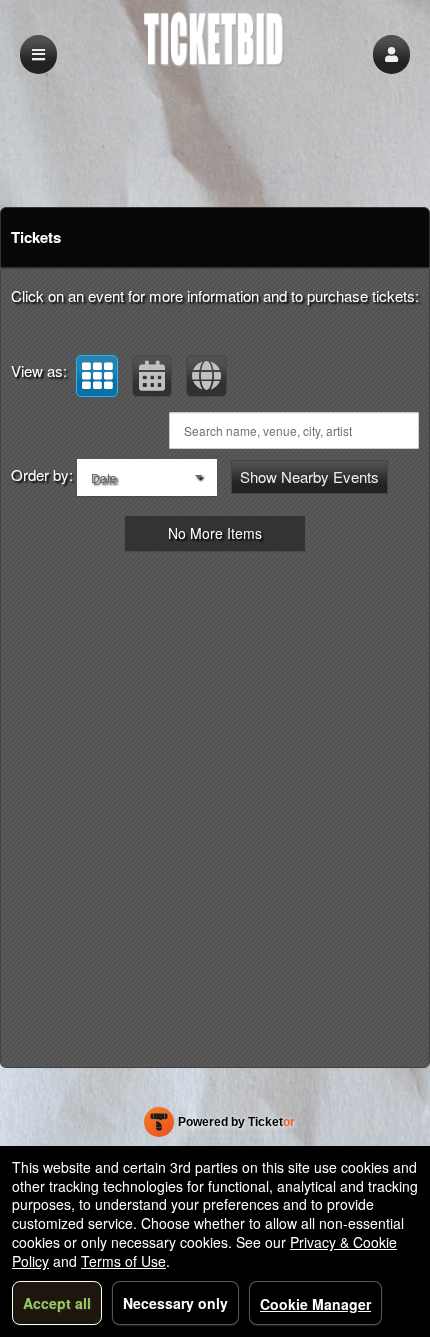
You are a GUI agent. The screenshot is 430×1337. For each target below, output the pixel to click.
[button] (391, 54)
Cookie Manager (315, 1304)
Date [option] (104, 477)
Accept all (57, 1303)
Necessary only (175, 1303)
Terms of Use (123, 1261)
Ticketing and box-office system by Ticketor (219, 1126)
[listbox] (147, 477)
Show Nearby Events (309, 476)
